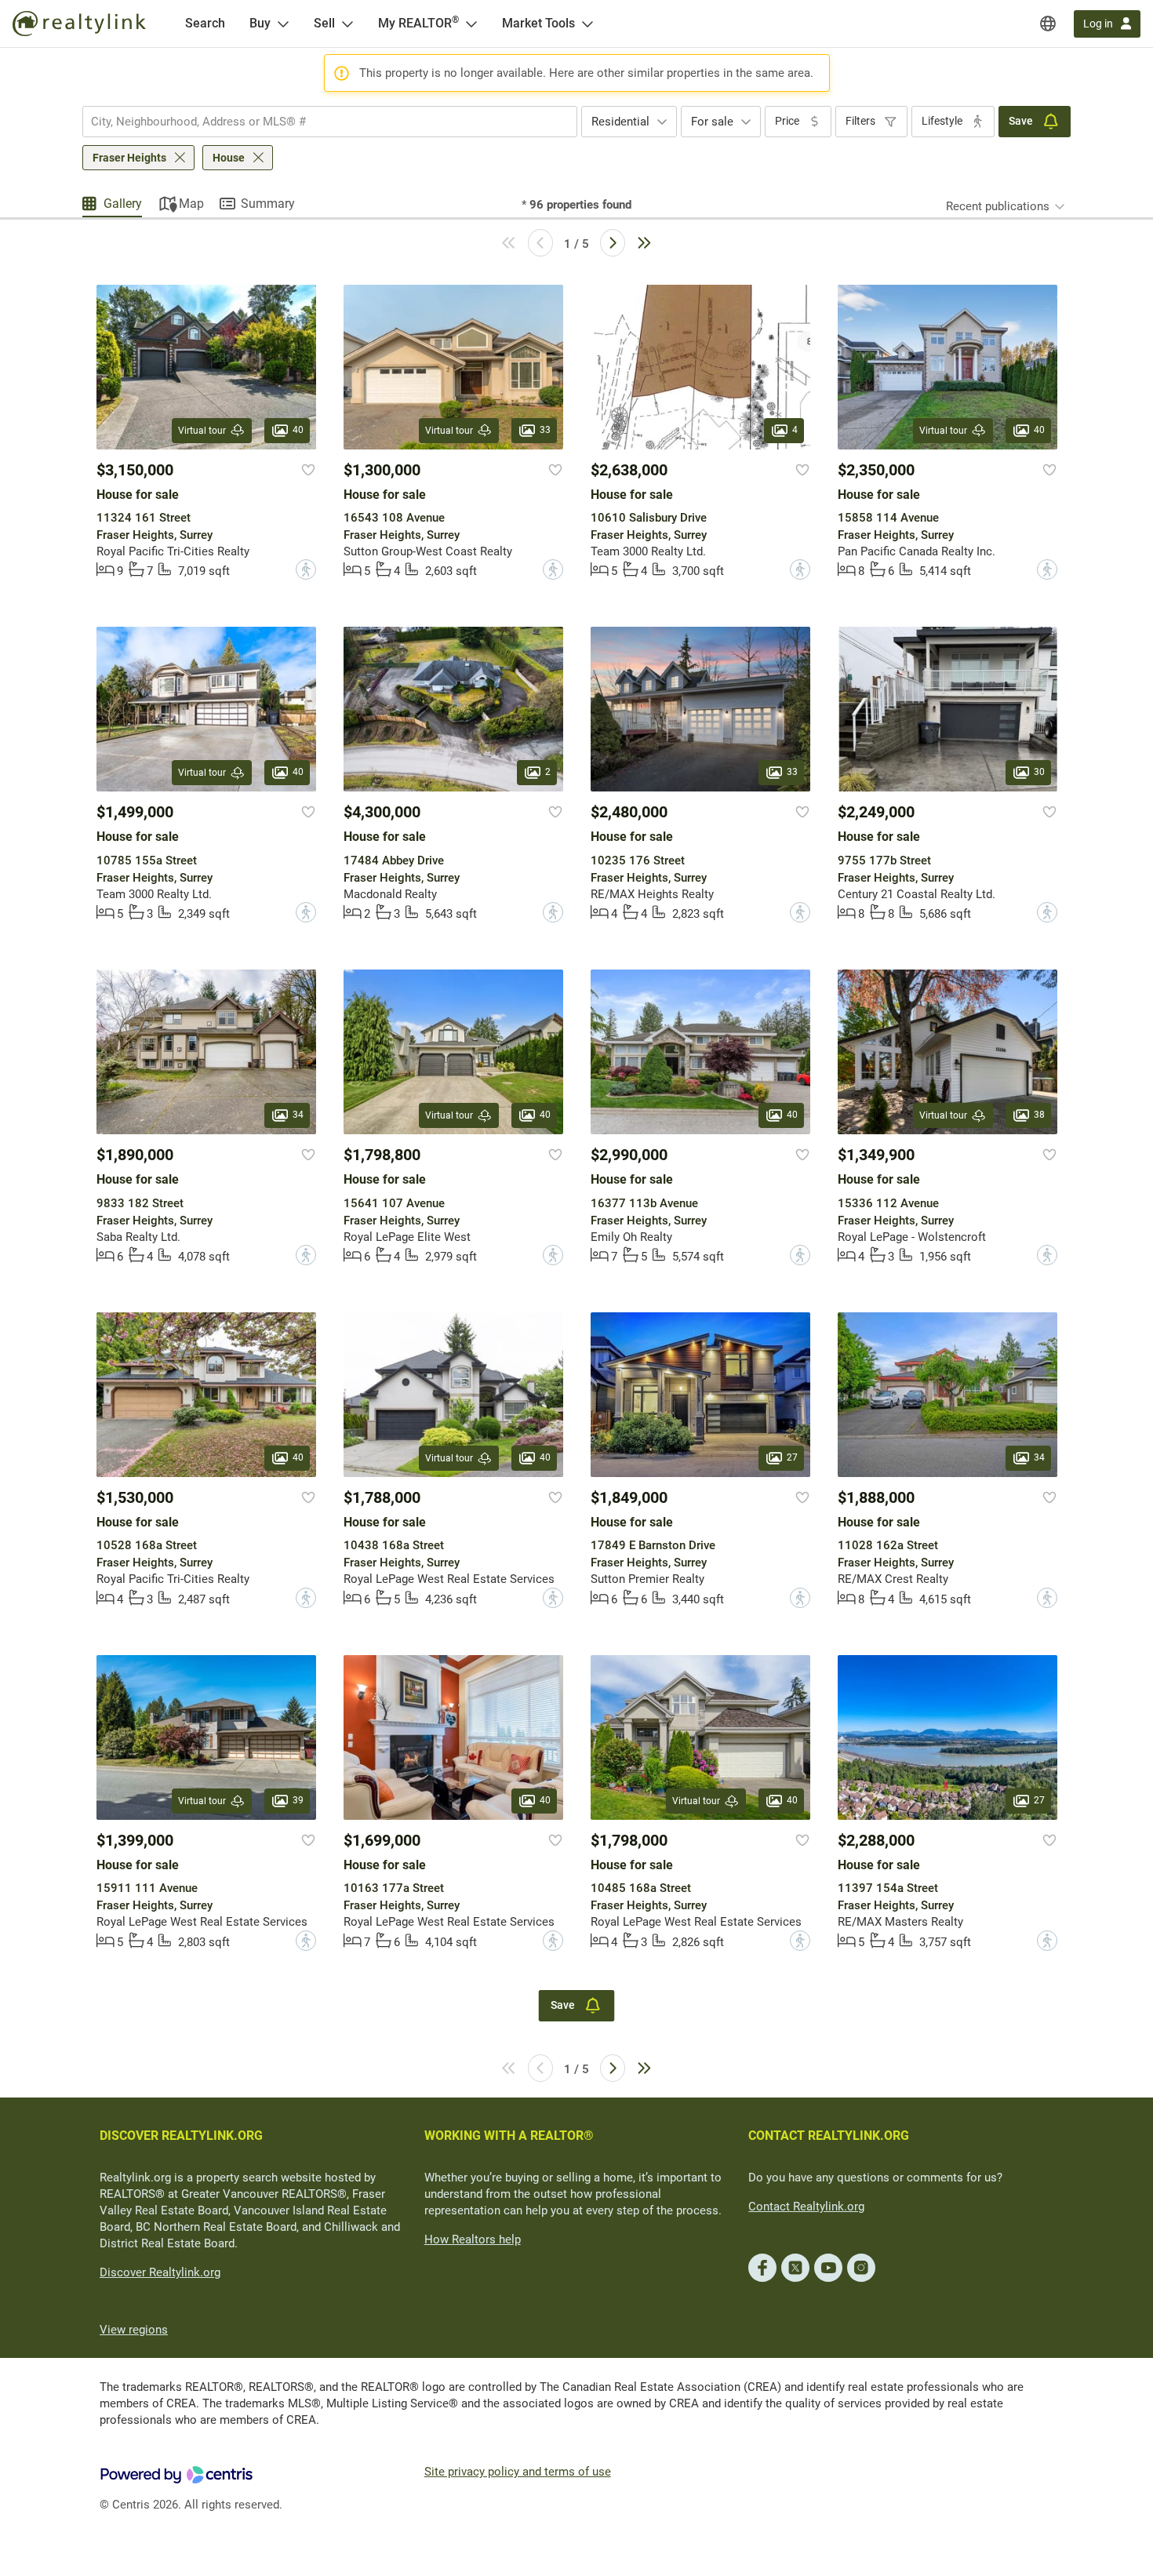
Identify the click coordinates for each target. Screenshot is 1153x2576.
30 (1039, 773)
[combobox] (330, 122)
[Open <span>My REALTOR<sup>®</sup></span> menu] (471, 24)
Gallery (123, 204)
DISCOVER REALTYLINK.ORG (181, 2136)
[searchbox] (320, 122)
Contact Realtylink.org (806, 2207)
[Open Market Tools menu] (587, 24)
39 (298, 1800)
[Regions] (1048, 24)
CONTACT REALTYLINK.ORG (829, 2136)
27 (792, 1457)
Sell (324, 23)
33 (545, 430)
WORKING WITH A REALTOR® (509, 2136)
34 (298, 1115)
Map (191, 204)
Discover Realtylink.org (160, 2272)
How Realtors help (473, 2239)
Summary (268, 204)
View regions (134, 2330)
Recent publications (998, 206)
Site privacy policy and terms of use (518, 2472)
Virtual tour (202, 431)
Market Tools (538, 23)
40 (298, 430)
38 (1039, 1115)
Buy (260, 23)
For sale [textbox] (712, 122)
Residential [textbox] (620, 122)
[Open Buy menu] (283, 24)
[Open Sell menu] (347, 24)
